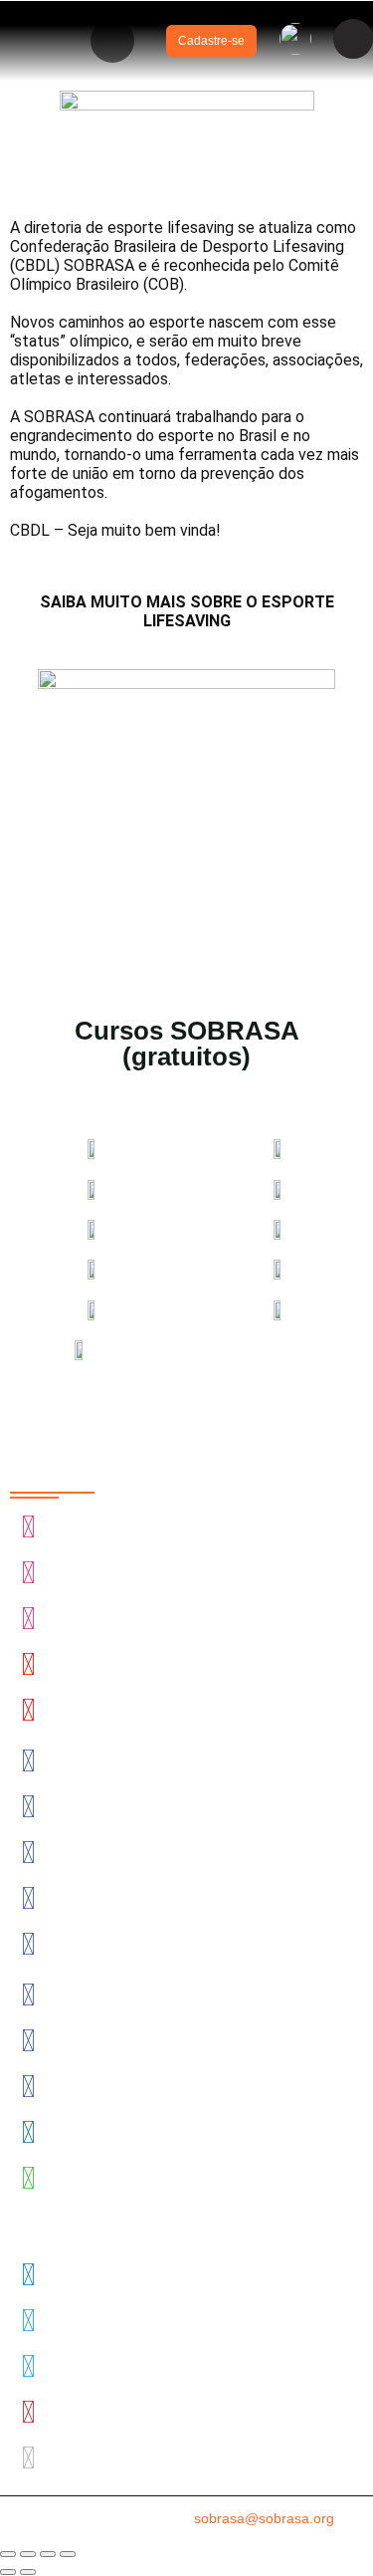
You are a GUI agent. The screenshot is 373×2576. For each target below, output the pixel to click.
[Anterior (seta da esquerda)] (8, 2572)
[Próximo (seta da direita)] (28, 2572)
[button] (112, 41)
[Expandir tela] (28, 2554)
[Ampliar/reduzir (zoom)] (8, 2554)
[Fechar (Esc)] (68, 2554)
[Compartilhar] (48, 2554)
